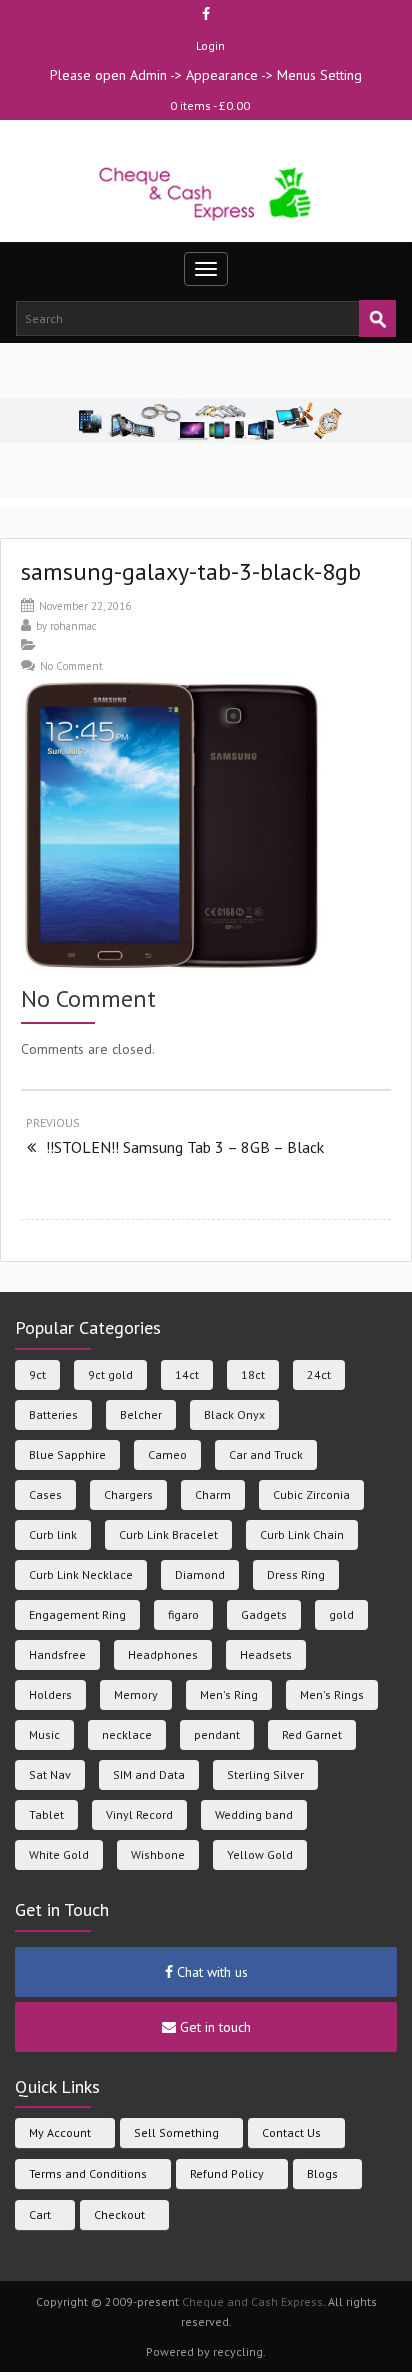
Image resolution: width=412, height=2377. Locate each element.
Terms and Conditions (88, 2173)
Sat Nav (50, 1774)
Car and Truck (266, 1454)
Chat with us (210, 1972)
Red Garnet (312, 1734)
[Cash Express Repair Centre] (206, 192)
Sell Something (176, 2132)
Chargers (128, 1494)
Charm (213, 1494)
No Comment (71, 666)
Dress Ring (296, 1574)
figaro (183, 1614)
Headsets (266, 1654)
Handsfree (57, 1654)
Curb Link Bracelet (168, 1534)
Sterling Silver (265, 1774)
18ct (253, 1374)
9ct (37, 1374)
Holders (50, 1694)
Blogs (322, 2173)
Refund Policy (227, 2173)
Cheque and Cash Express (252, 2301)
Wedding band (254, 1814)
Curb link (53, 1534)
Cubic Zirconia (311, 1494)
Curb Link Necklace (81, 1574)
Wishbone (158, 1854)
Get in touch (213, 2027)
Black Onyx (234, 1414)
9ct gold (110, 1374)
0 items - (210, 105)
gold (341, 1614)
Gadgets (264, 1614)
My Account (60, 2132)
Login (210, 45)
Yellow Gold (260, 1854)
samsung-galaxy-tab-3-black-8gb (191, 571)
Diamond (200, 1574)
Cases (45, 1494)
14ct (187, 1374)
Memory (136, 1694)
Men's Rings (332, 1694)
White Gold (59, 1854)
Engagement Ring (77, 1614)
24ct (319, 1374)
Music (44, 1734)
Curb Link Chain (302, 1534)
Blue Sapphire (67, 1454)
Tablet (46, 1814)
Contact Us (291, 2132)
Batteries (53, 1414)
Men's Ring (229, 1694)
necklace (127, 1734)
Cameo (167, 1454)
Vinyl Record (139, 1814)
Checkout (119, 2214)
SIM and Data (149, 1774)
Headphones (163, 1654)
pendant (217, 1734)
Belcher (141, 1414)
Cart (40, 2214)
